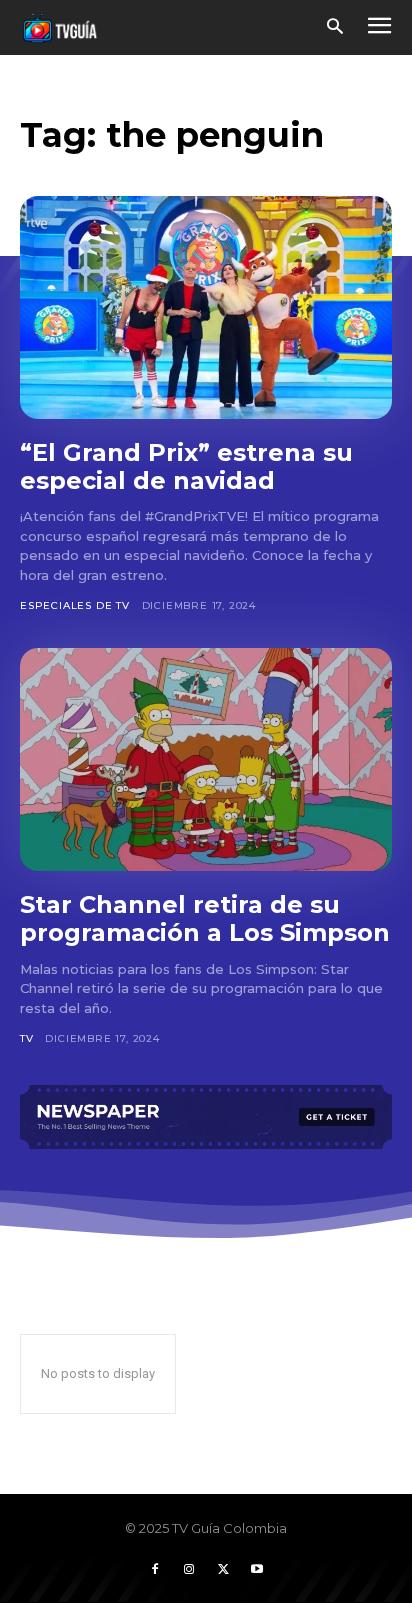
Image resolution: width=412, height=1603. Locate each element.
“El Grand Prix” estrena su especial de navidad (186, 466)
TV (27, 1038)
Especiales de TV (75, 605)
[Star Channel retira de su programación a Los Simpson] (206, 759)
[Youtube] (257, 1570)
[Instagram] (189, 1570)
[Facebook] (155, 1570)
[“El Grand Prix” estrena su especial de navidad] (206, 307)
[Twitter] (223, 1570)
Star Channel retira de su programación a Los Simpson (205, 918)
